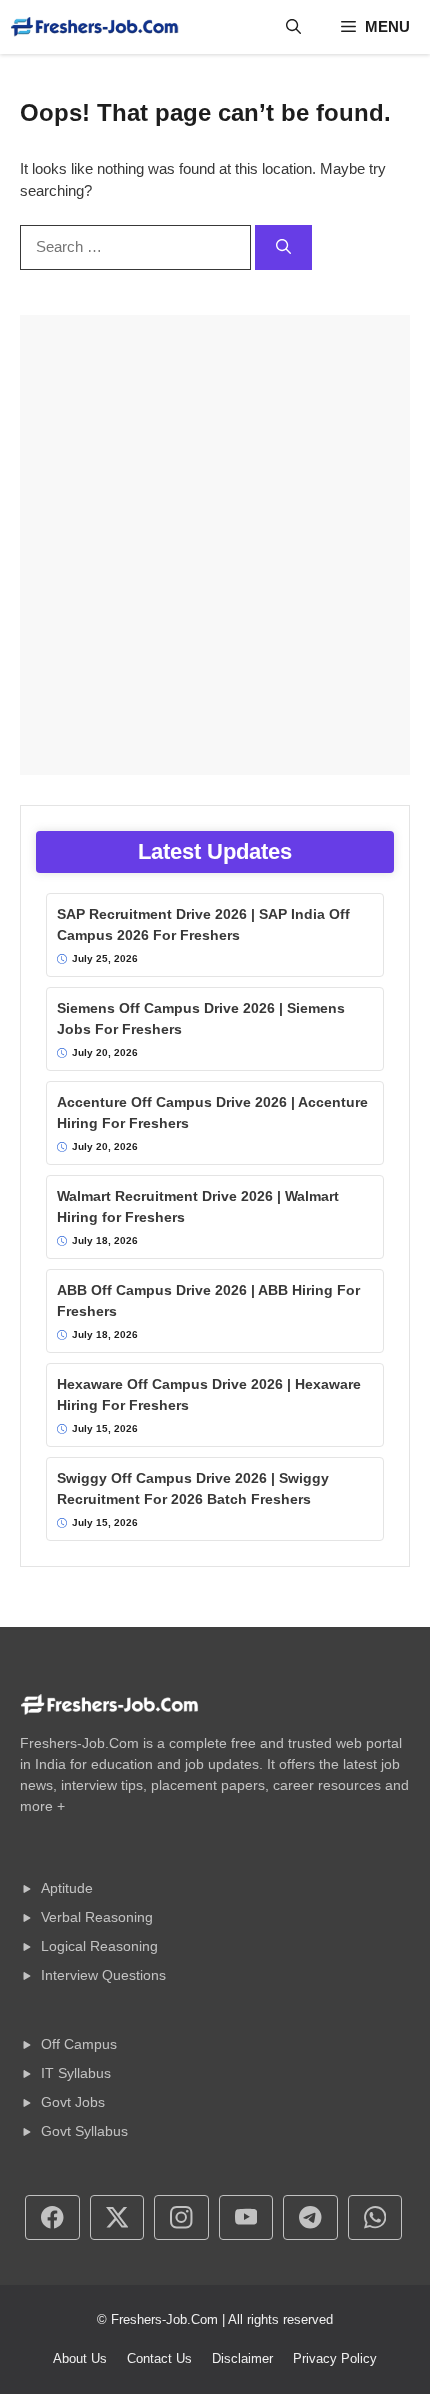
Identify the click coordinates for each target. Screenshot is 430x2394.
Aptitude (67, 1888)
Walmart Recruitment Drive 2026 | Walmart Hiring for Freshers (198, 1206)
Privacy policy (335, 2358)
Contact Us (159, 2358)
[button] (293, 27)
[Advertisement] (215, 545)
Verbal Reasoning (97, 1917)
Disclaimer (242, 2358)
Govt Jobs (73, 2102)
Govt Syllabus (84, 2131)
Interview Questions (103, 1975)
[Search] (283, 247)
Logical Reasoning (99, 1946)
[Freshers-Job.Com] (95, 27)
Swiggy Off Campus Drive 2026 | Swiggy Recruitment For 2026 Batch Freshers (193, 1488)
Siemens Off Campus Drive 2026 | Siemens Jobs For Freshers (201, 1018)
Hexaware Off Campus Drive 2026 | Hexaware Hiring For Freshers (209, 1394)
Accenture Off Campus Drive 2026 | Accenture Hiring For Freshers (212, 1112)
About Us (80, 2358)
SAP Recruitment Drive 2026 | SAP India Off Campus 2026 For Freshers (203, 924)
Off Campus (79, 2044)
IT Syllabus (76, 2073)
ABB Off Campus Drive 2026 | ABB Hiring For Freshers (208, 1300)
